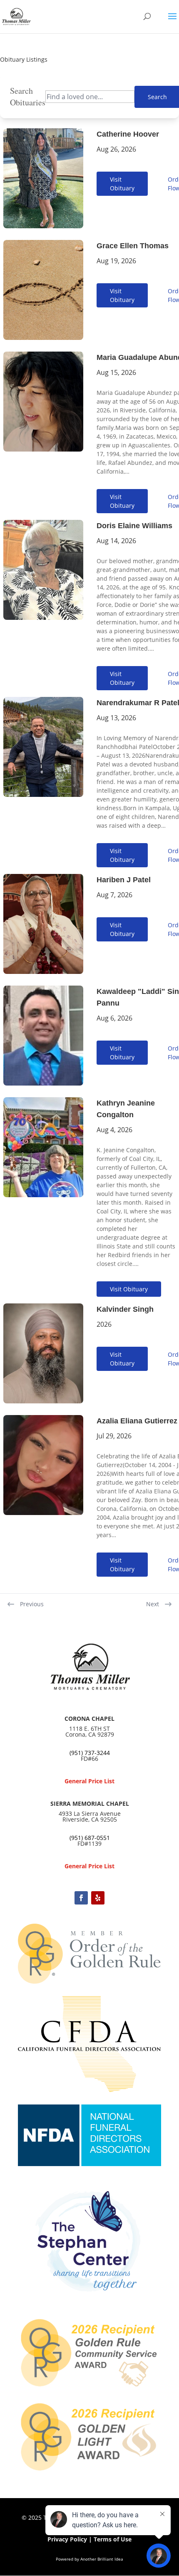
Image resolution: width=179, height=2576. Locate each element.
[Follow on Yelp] (98, 1898)
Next (153, 1604)
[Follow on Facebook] (81, 1898)
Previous (32, 1604)
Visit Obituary (122, 184)
